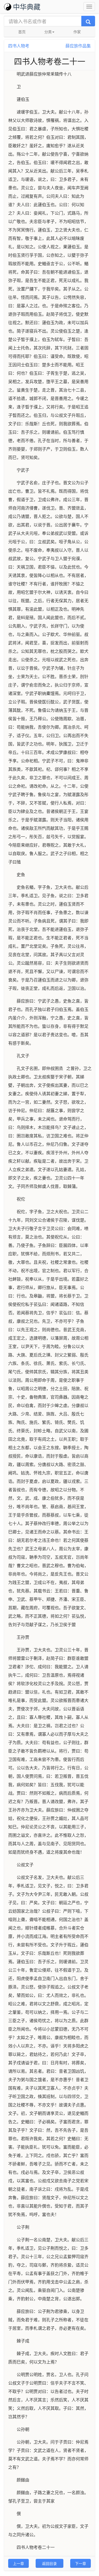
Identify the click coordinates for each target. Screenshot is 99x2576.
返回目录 (49, 2563)
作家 (77, 32)
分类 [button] (48, 32)
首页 (22, 32)
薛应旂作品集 (78, 46)
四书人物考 (19, 46)
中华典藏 (27, 6)
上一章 (18, 2563)
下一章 (81, 2563)
